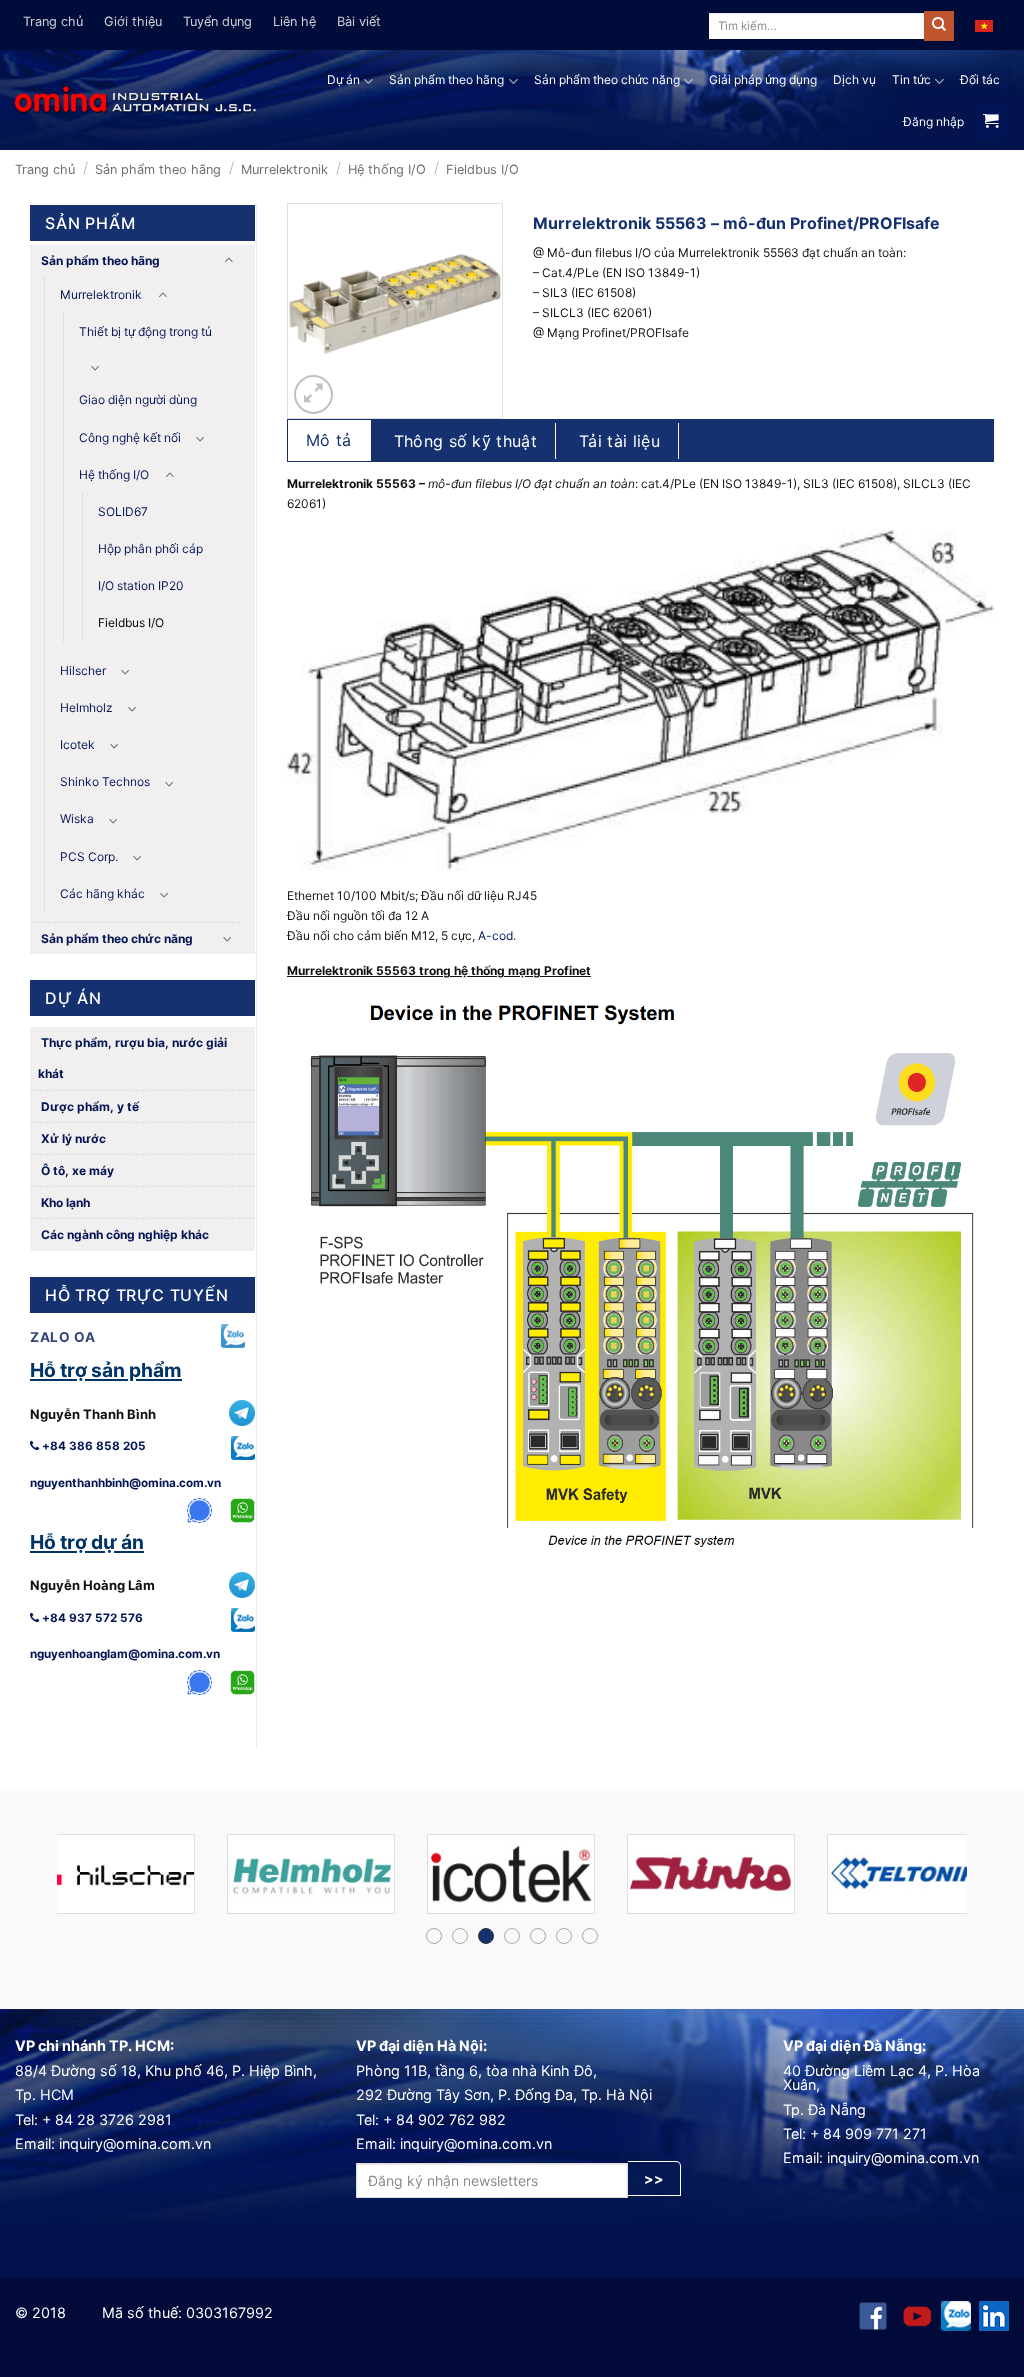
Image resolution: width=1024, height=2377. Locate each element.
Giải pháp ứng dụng (763, 79)
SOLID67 (123, 511)
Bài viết (359, 21)
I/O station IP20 (141, 585)
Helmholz (86, 707)
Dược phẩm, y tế (88, 1106)
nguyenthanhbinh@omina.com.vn (125, 1483)
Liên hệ (294, 21)
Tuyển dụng (217, 21)
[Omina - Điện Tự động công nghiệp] (136, 99)
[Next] (978, 1882)
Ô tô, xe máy (76, 1170)
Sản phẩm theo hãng (446, 79)
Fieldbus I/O (482, 169)
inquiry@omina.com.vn (135, 2143)
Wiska (77, 818)
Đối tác (980, 79)
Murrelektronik (284, 169)
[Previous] (46, 1882)
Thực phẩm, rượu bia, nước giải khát (132, 1058)
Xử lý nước (72, 1138)
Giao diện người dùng (138, 399)
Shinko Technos (105, 781)
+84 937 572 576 (91, 1618)
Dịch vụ (854, 79)
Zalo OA (63, 1337)
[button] (313, 394)
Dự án (343, 79)
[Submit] (939, 26)
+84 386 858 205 (92, 1446)
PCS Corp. (89, 856)
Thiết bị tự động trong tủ (145, 331)
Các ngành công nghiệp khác (123, 1234)
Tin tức (911, 79)
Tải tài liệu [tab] (619, 441)
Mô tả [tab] (329, 440)
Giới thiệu (133, 21)
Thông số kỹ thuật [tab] (465, 441)
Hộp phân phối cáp (150, 548)
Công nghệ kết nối (130, 437)
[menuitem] (984, 25)
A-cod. (497, 935)
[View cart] (990, 122)
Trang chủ (53, 21)
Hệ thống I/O (387, 169)
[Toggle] (228, 260)
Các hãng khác (102, 893)
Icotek (77, 744)
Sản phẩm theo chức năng (607, 79)
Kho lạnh (64, 1202)
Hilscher (83, 670)
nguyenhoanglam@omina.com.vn (125, 1654)
